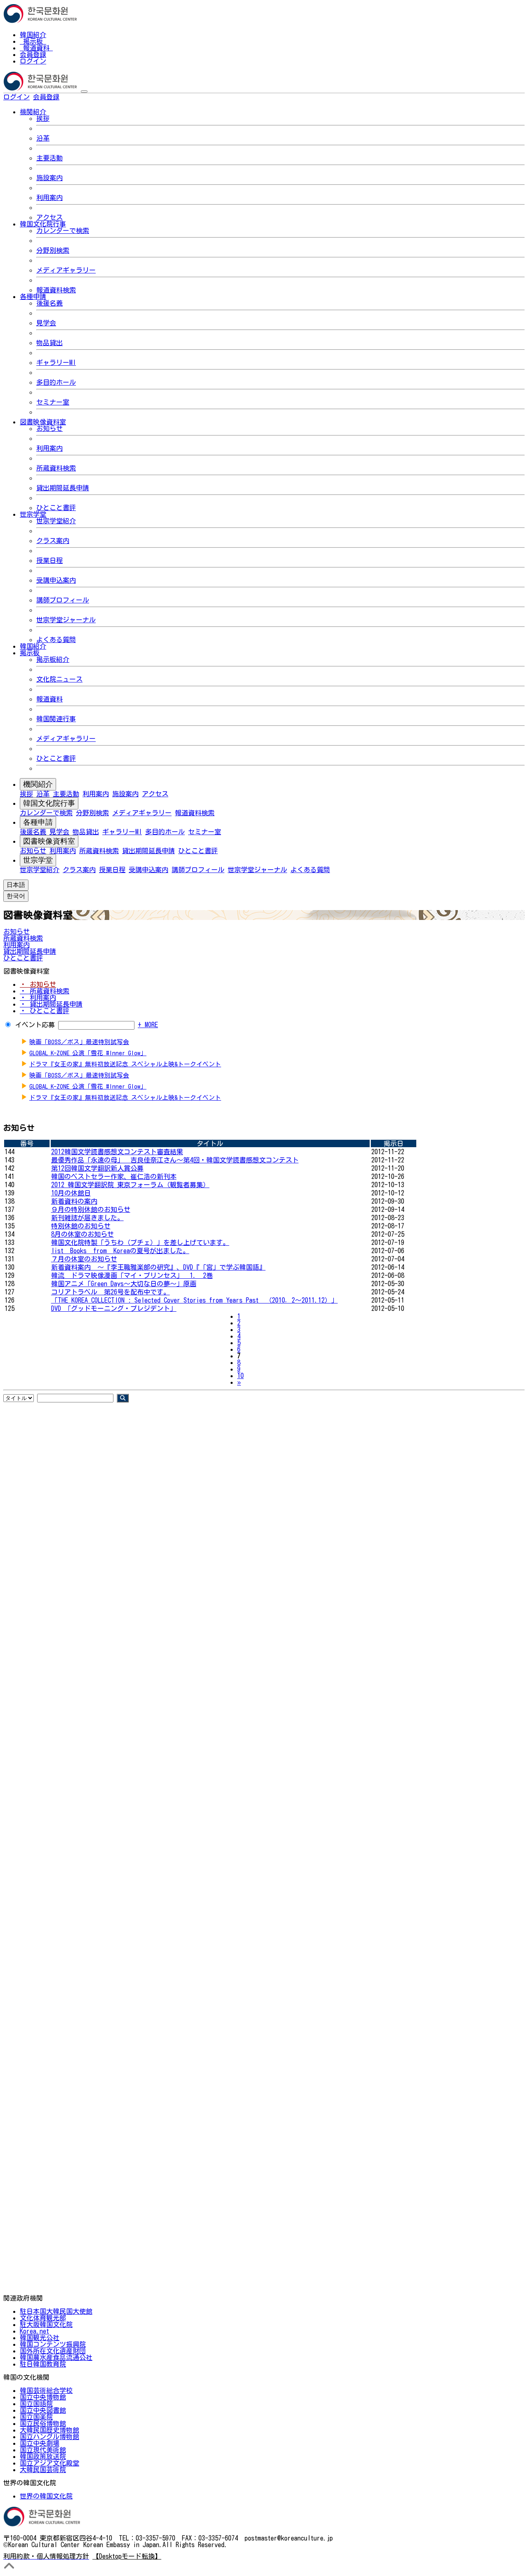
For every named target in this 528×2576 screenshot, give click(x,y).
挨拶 (43, 118)
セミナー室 (53, 402)
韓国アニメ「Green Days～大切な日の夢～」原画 (124, 1284)
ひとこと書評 (56, 508)
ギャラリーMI (56, 362)
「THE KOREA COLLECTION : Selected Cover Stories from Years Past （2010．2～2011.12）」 (194, 1300)
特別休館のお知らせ (81, 1226)
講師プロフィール (63, 600)
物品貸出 (49, 343)
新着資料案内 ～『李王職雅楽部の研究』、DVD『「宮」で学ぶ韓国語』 (158, 1267)
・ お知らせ (38, 984)
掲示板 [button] (30, 653)
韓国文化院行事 (49, 803)
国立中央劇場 (40, 2443)
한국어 (73, 97)
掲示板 (33, 41)
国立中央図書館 (43, 2410)
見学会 (46, 323)
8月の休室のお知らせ (82, 1234)
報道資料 (36, 48)
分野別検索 (53, 250)
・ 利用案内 (38, 997)
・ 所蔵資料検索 (45, 991)
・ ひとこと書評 (45, 1011)
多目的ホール (56, 382)
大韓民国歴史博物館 (49, 2430)
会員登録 (33, 54)
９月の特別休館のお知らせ (91, 1209)
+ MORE (148, 1025)
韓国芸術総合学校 (46, 2390)
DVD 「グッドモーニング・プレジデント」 (114, 1308)
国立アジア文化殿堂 (49, 2463)
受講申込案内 (56, 580)
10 (240, 1376)
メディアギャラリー (66, 270)
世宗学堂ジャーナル (66, 620)
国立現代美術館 (43, 2450)
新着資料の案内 (74, 1201)
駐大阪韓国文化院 (46, 2324)
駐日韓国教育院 (43, 2364)
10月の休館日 (71, 1193)
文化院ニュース (59, 679)
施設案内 (49, 178)
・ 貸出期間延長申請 (51, 1004)
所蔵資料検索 (56, 468)
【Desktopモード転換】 (127, 2556)
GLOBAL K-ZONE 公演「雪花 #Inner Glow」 (88, 1053)
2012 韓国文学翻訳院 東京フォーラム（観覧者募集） (130, 1185)
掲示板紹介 (53, 659)
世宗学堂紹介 (56, 521)
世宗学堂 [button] (33, 514)
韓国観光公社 (40, 2338)
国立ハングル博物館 (49, 2437)
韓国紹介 (33, 35)
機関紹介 (38, 784)
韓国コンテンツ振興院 (53, 2344)
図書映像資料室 (49, 841)
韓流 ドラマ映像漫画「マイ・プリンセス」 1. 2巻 (132, 1275)
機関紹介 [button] (33, 112)
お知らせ (49, 428)
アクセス (49, 217)
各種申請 (38, 822)
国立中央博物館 (43, 2397)
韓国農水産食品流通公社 (56, 2357)
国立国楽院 (36, 2417)
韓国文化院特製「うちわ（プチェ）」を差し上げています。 (140, 1242)
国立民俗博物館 (43, 2423)
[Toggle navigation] (84, 92)
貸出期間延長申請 (63, 488)
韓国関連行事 (56, 719)
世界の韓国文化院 (46, 2496)
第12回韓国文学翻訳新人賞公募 (97, 1168)
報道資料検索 (56, 290)
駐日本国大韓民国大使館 (56, 2311)
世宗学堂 (38, 860)
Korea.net (34, 2331)
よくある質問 (56, 640)
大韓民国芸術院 (43, 2470)
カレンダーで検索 (63, 231)
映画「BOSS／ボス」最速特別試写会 (79, 1042)
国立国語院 (36, 2404)
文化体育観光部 (43, 2318)
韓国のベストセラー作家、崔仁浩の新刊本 (114, 1176)
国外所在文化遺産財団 (53, 2351)
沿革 (43, 138)
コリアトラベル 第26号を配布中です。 (111, 1292)
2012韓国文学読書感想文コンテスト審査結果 (117, 1152)
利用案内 (49, 198)
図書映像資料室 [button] (43, 422)
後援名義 (49, 303)
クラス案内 (53, 541)
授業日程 (49, 560)
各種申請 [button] (33, 296)
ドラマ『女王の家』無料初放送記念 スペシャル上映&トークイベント (125, 1064)
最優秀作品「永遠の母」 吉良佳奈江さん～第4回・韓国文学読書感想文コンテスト (175, 1160)
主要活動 (49, 158)
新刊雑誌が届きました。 (87, 1218)
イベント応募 (35, 1025)
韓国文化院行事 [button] (43, 224)
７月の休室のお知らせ (84, 1259)
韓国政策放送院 (43, 2456)
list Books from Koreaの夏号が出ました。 (120, 1251)
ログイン (33, 61)
